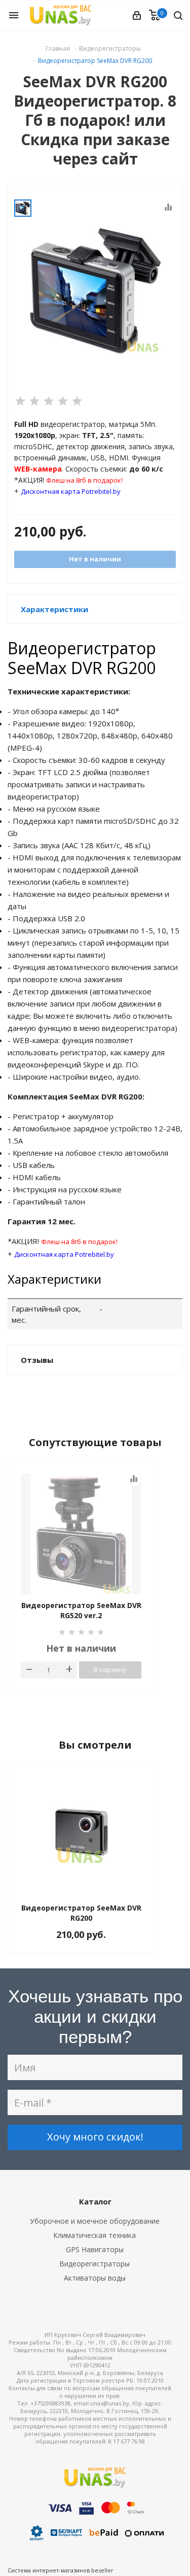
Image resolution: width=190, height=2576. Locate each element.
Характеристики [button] (54, 609)
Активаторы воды (95, 2278)
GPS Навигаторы (95, 2249)
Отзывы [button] (37, 1360)
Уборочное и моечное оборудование (95, 2221)
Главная (58, 48)
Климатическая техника (94, 2235)
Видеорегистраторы (94, 2264)
